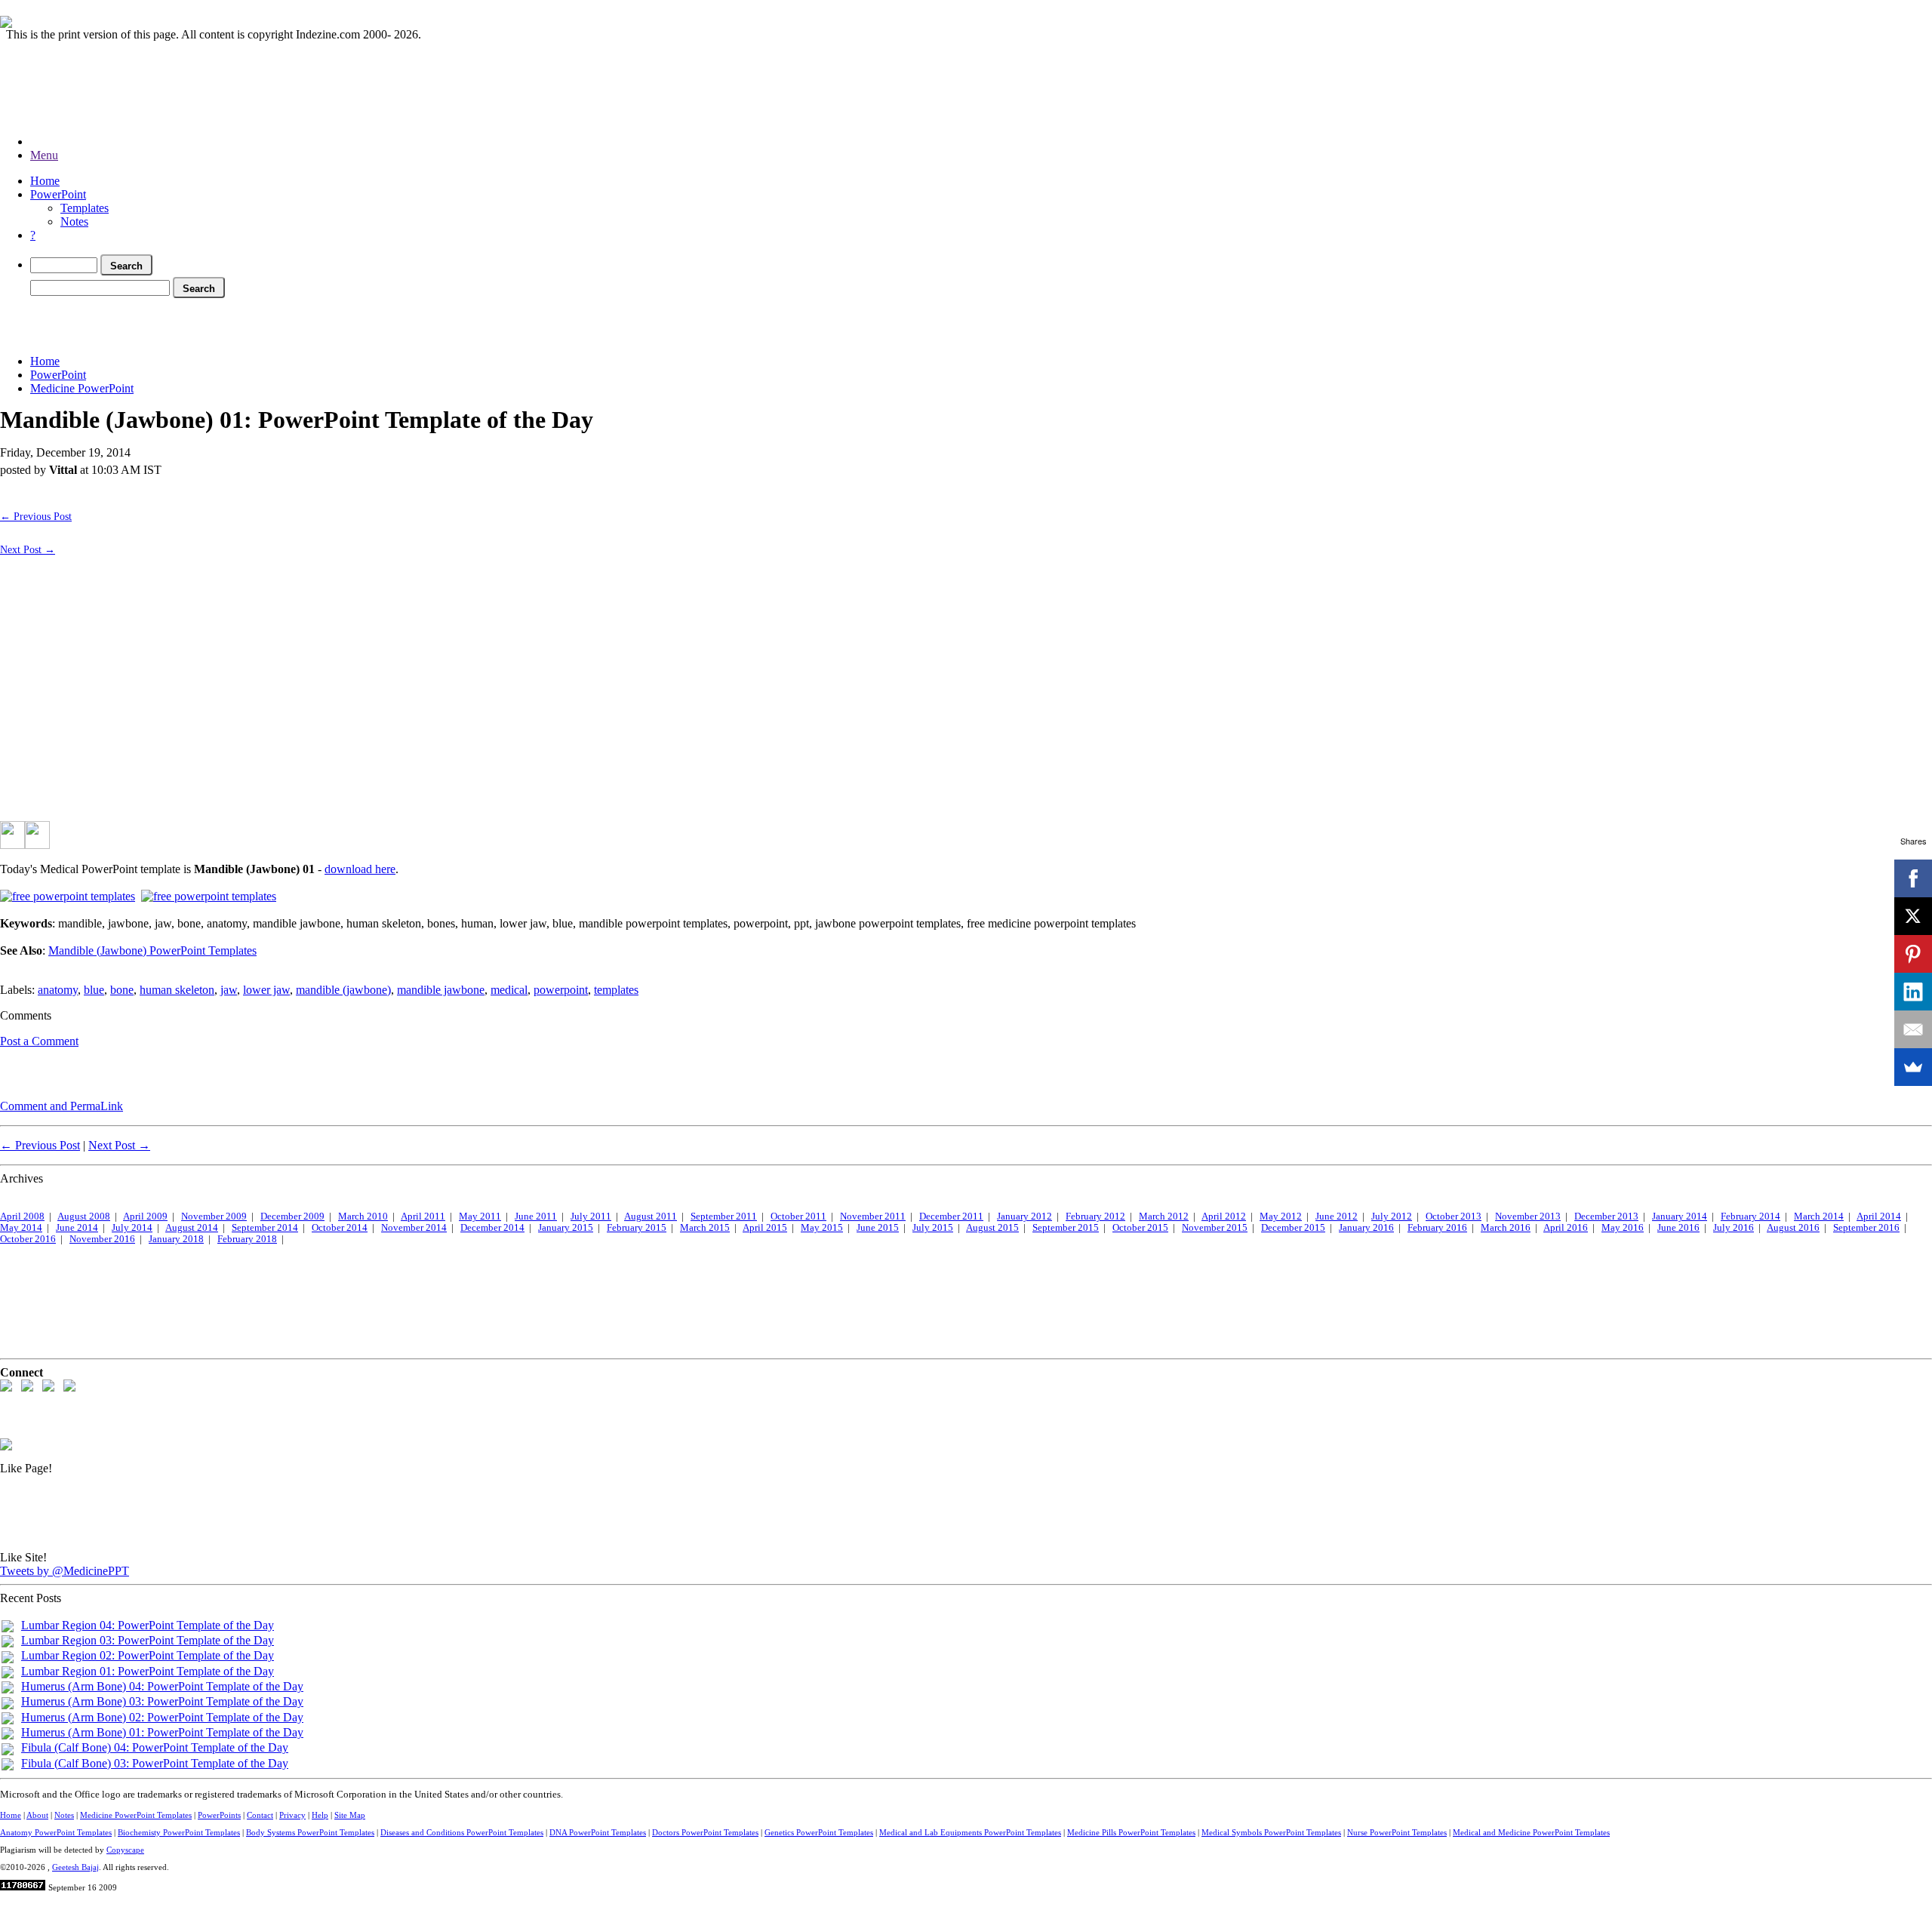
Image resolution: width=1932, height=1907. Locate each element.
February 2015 (637, 1228)
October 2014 (340, 1228)
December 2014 (492, 1228)
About (37, 1815)
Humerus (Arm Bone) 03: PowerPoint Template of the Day (162, 1701)
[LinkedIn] (1913, 992)
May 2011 (480, 1216)
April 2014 (1879, 1216)
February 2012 (1095, 1216)
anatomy (58, 990)
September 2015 (1066, 1228)
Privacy (292, 1815)
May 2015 (822, 1228)
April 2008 (22, 1216)
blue (94, 990)
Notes (74, 221)
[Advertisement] (275, 323)
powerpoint (561, 990)
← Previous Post (36, 516)
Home (45, 181)
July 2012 (1392, 1216)
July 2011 (591, 1216)
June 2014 (77, 1228)
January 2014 (1680, 1216)
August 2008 (84, 1216)
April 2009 (145, 1216)
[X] (1913, 916)
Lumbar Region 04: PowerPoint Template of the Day (148, 1625)
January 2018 (176, 1239)
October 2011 (798, 1216)
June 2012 (1337, 1216)
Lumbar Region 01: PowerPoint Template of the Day (148, 1671)
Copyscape (125, 1850)
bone (122, 990)
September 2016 (1866, 1228)
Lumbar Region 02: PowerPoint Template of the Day (148, 1655)
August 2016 (1793, 1228)
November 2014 (414, 1228)
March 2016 (1506, 1228)
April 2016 (1566, 1228)
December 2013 (1606, 1216)
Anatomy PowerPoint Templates (56, 1832)
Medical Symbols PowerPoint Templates (1271, 1832)
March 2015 (705, 1228)
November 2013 (1528, 1216)
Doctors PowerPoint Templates (705, 1832)
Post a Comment (39, 1041)
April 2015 (765, 1228)
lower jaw (266, 990)
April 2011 (423, 1216)
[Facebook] (1913, 878)
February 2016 (1437, 1228)
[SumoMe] (1913, 1067)
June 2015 (878, 1228)
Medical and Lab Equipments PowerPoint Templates (970, 1832)
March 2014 (1819, 1216)
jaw (229, 990)
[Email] (1913, 1029)
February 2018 (247, 1239)
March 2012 (1164, 1216)
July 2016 (1734, 1228)
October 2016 (28, 1239)
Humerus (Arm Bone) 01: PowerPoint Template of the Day (162, 1732)
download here (360, 869)
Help (320, 1815)
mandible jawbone (441, 990)
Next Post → (28, 549)
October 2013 (1454, 1216)
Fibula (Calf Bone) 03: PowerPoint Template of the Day (155, 1763)
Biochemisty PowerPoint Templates (179, 1832)
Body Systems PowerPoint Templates (310, 1832)
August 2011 (651, 1216)
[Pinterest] (1913, 954)
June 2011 (536, 1216)
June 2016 (1678, 1228)
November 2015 (1215, 1228)
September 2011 (724, 1216)
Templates (85, 208)
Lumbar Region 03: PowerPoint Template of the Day (148, 1640)
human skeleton (177, 990)
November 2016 (102, 1239)
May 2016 (1623, 1228)
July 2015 (933, 1228)
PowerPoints (219, 1815)
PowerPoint (58, 194)
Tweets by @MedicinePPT (65, 1571)
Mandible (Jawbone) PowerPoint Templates (152, 950)
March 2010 (363, 1216)
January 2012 (1024, 1216)
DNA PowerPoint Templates (598, 1832)
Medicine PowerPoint (82, 388)
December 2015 (1293, 1228)
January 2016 (1366, 1228)
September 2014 (265, 1228)
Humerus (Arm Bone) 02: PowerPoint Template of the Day (162, 1717)
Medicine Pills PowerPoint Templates (1131, 1832)
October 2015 (1140, 1228)
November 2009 (214, 1216)
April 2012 (1224, 1216)
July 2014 (132, 1228)
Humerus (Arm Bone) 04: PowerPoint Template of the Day (162, 1686)
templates (616, 990)
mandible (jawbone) (343, 990)
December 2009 (292, 1216)
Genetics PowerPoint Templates (819, 1832)
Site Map (350, 1815)
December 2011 (951, 1216)
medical (509, 990)
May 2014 (21, 1228)
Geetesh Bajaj (75, 1867)
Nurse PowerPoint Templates (1397, 1832)
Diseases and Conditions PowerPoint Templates (462, 1832)
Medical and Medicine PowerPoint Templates (1531, 1832)
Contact (260, 1815)
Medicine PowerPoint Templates (136, 1815)
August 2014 (192, 1228)
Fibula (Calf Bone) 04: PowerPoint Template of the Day (155, 1747)
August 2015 (992, 1228)
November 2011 (873, 1216)
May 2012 (1281, 1216)
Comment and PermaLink (62, 1106)
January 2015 (566, 1228)
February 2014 (1750, 1216)
